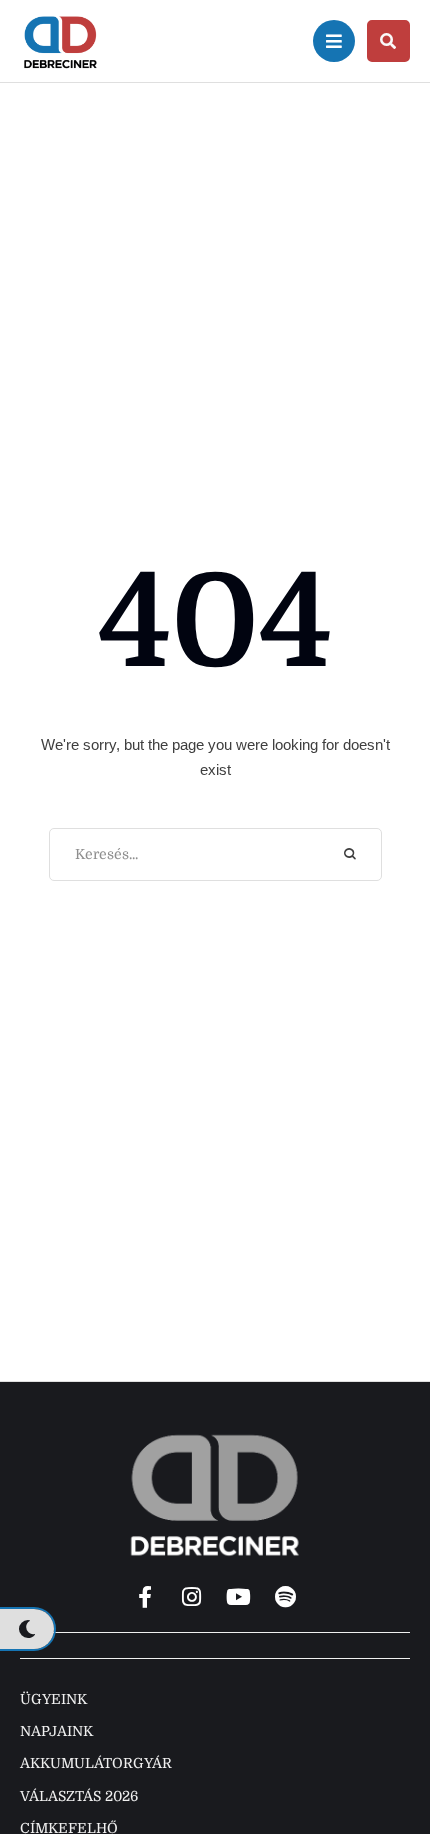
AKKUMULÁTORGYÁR (96, 1763)
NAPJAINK (56, 1731)
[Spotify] (286, 1597)
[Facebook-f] (145, 1597)
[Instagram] (192, 1597)
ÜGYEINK (53, 1699)
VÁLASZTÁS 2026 (79, 1796)
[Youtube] (239, 1597)
